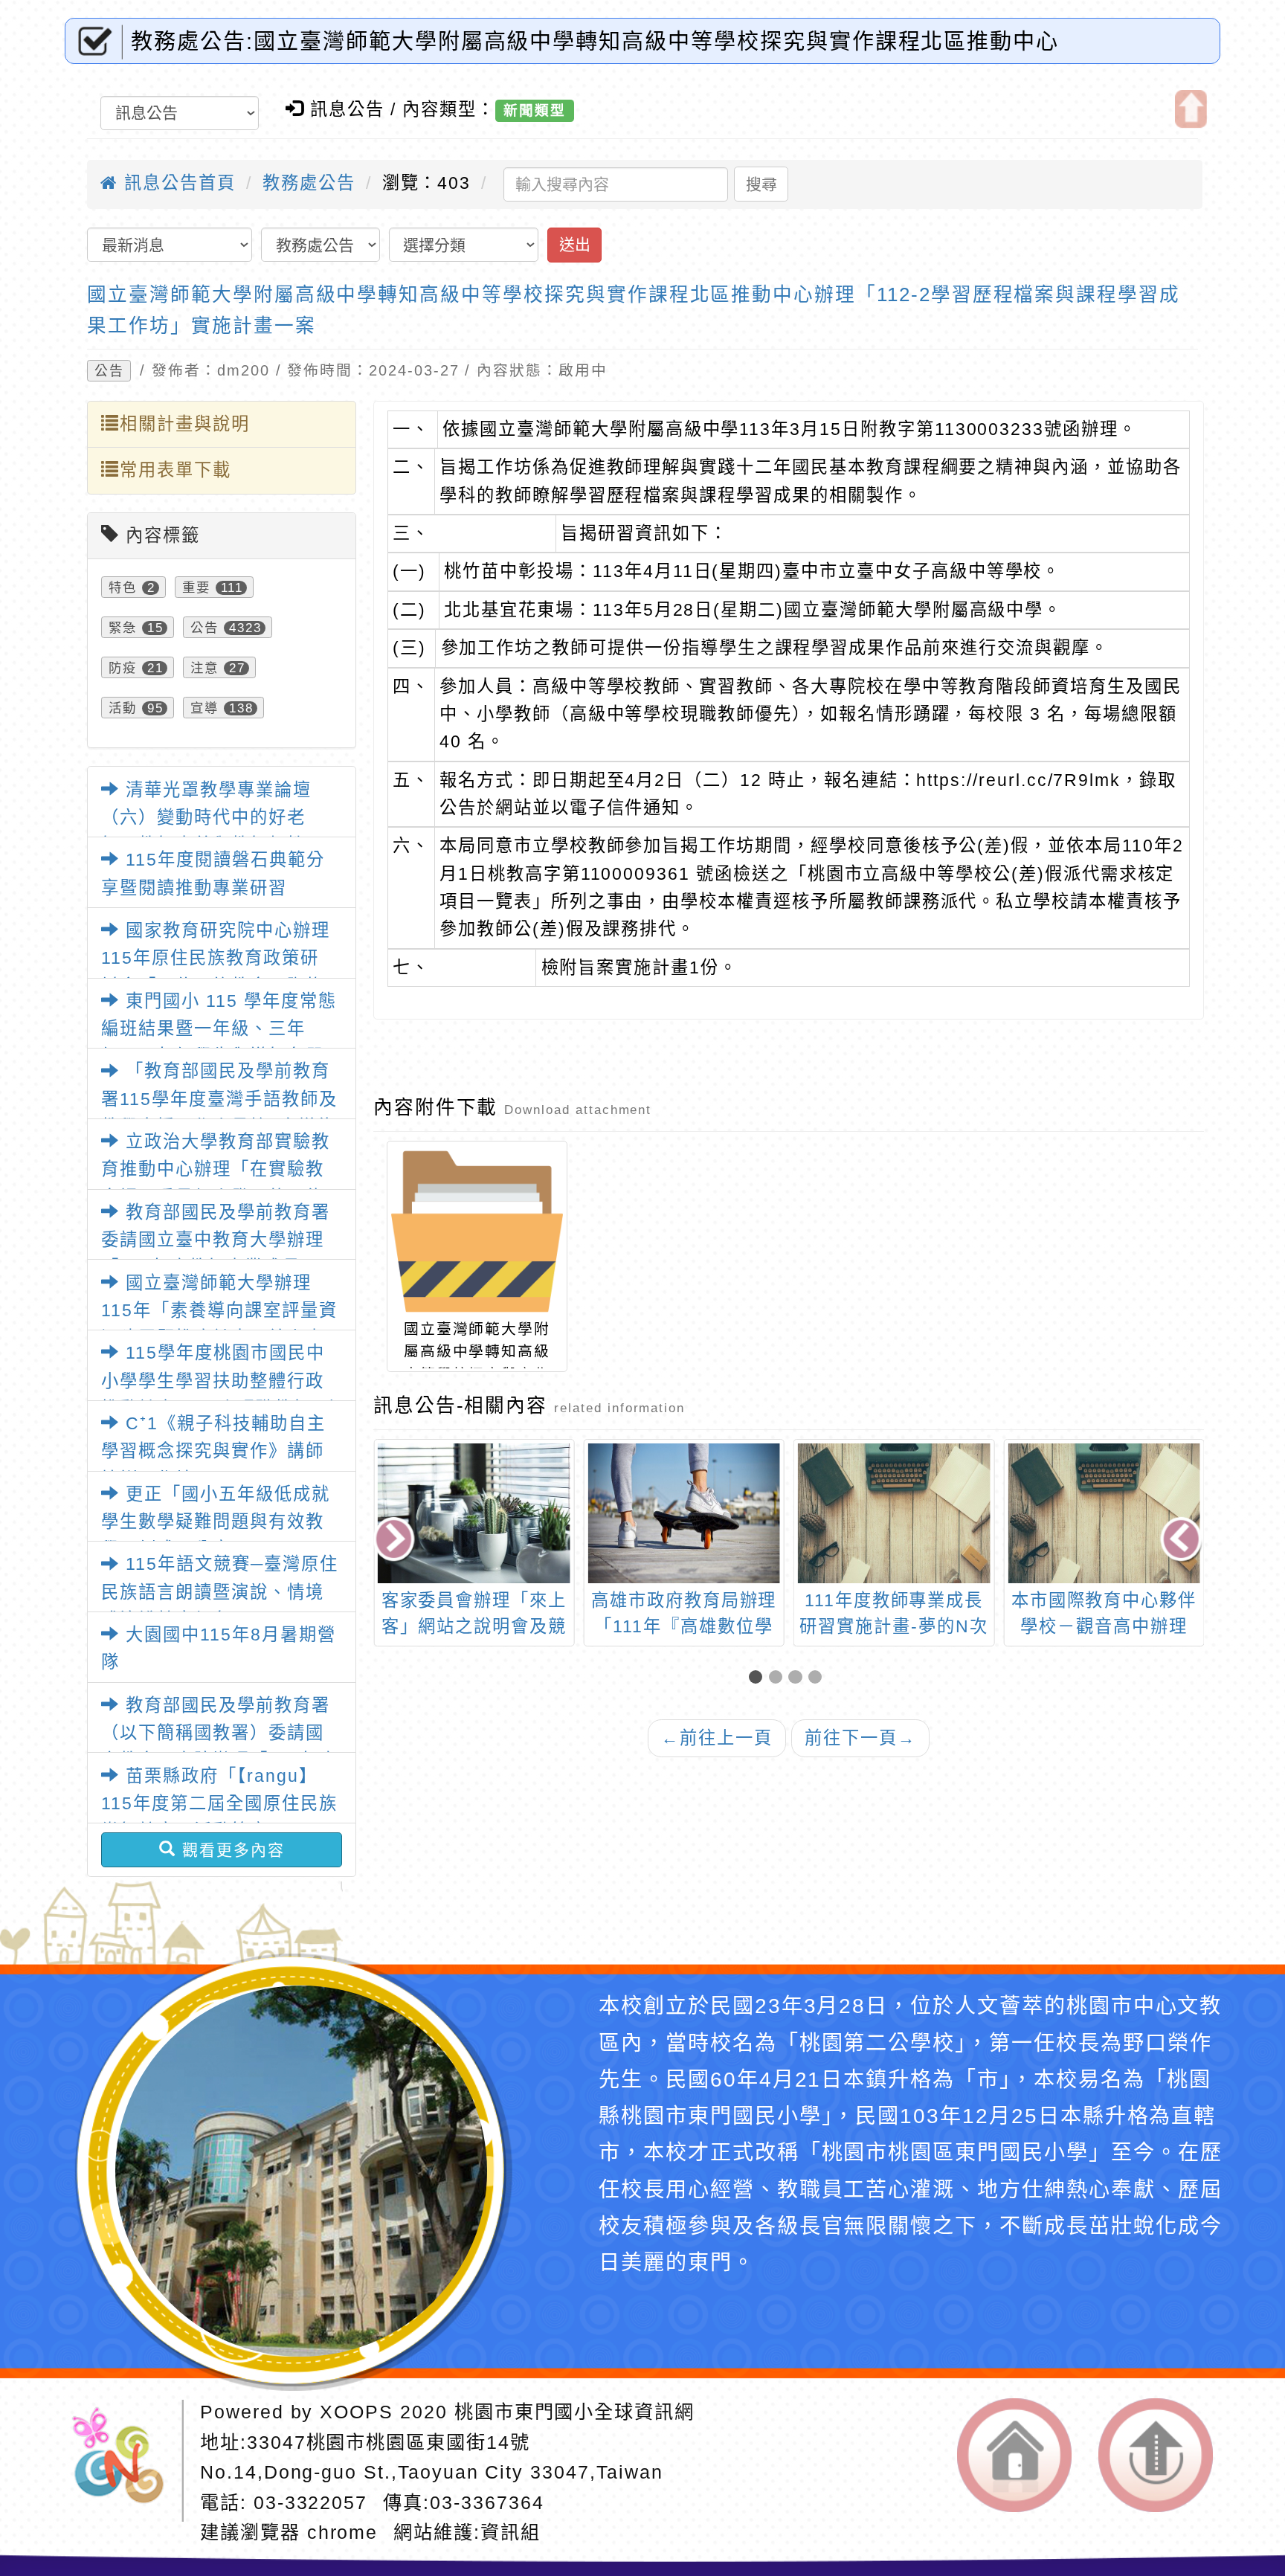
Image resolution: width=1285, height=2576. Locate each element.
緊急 (123, 628)
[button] (759, 1678)
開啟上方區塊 (1191, 109)
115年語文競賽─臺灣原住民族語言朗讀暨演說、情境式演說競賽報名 (219, 1592)
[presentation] (395, 1541)
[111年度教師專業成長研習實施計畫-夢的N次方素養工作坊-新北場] (684, 1513)
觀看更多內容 (231, 1850)
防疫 (123, 668)
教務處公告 (309, 183)
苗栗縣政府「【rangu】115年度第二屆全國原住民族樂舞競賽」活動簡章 (219, 1804)
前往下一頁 (860, 1738)
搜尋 (761, 184)
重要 (196, 587)
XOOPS (357, 2412)
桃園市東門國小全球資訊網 (574, 2412)
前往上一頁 (717, 1738)
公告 (109, 371)
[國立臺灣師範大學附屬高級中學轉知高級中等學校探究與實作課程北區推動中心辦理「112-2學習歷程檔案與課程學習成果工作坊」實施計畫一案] (477, 1231)
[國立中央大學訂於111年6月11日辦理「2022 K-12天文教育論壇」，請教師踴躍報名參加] (1104, 1513)
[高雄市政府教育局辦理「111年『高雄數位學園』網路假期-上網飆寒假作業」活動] (473, 1513)
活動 (123, 708)
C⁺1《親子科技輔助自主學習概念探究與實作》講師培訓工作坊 (213, 1451)
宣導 (204, 708)
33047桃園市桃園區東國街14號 (389, 2442)
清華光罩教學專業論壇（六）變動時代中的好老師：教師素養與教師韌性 (206, 818)
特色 (123, 587)
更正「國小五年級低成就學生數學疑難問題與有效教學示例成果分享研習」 (215, 1522)
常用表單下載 (175, 470)
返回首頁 (1014, 2455)
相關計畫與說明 (185, 424)
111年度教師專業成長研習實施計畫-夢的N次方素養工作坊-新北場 (683, 1626)
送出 (575, 244)
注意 (204, 668)
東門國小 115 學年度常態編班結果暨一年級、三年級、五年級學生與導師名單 (219, 1029)
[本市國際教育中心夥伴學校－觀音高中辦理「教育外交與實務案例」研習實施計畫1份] (893, 1513)
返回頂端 (1156, 2455)
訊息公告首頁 (177, 183)
